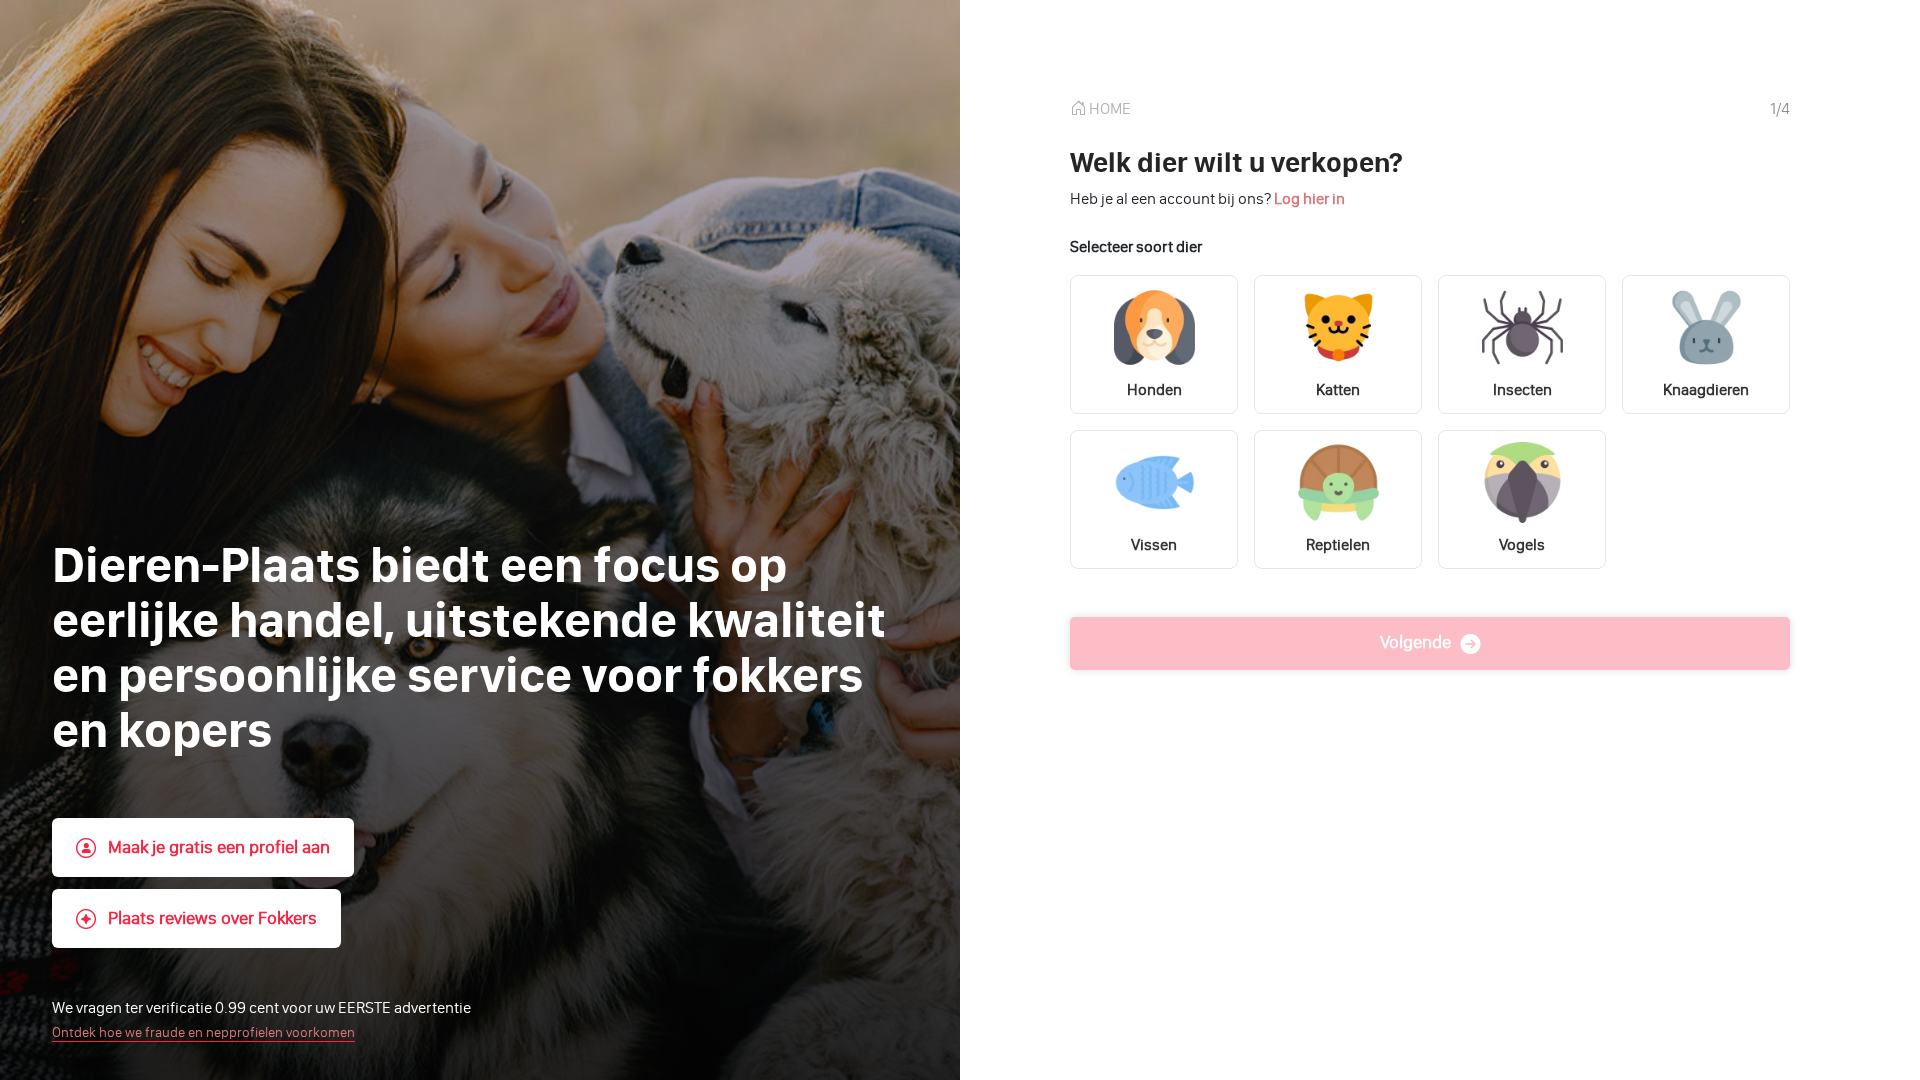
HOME (1108, 108)
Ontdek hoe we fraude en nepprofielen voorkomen (203, 1032)
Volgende (1417, 642)
